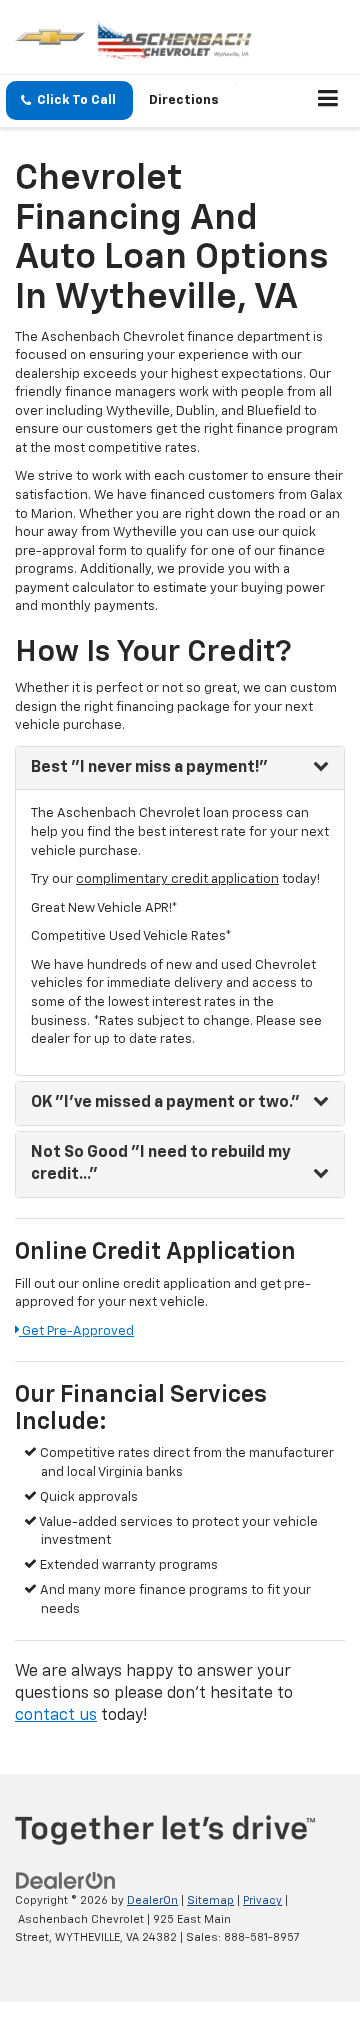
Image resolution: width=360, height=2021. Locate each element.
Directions (184, 100)
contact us (56, 1716)
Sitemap (210, 1900)
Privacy (262, 1900)
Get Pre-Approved (76, 1331)
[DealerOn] (66, 1881)
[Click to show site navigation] (328, 101)
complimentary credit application (177, 879)
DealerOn (152, 1900)
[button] (69, 100)
